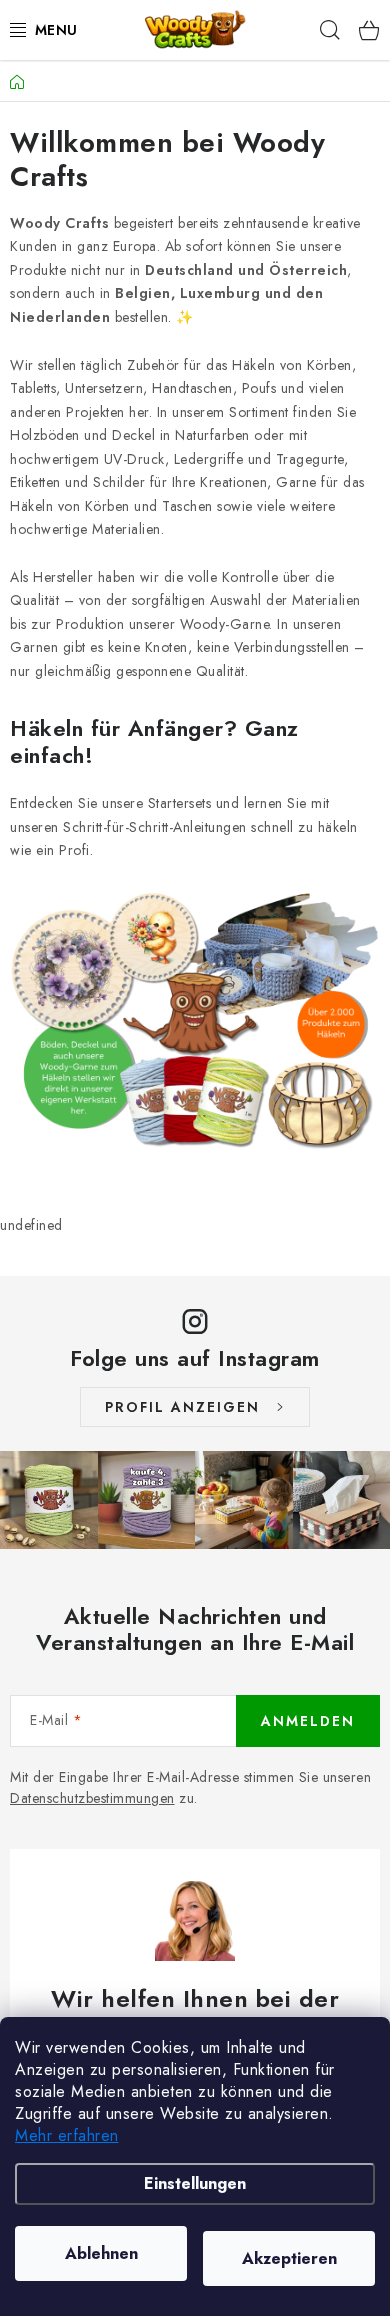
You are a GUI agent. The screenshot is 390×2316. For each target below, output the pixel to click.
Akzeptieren (289, 2258)
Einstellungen (195, 2183)
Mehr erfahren (67, 2135)
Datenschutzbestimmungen (92, 1798)
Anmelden (308, 1721)
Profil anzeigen (182, 1407)
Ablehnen (101, 2253)
